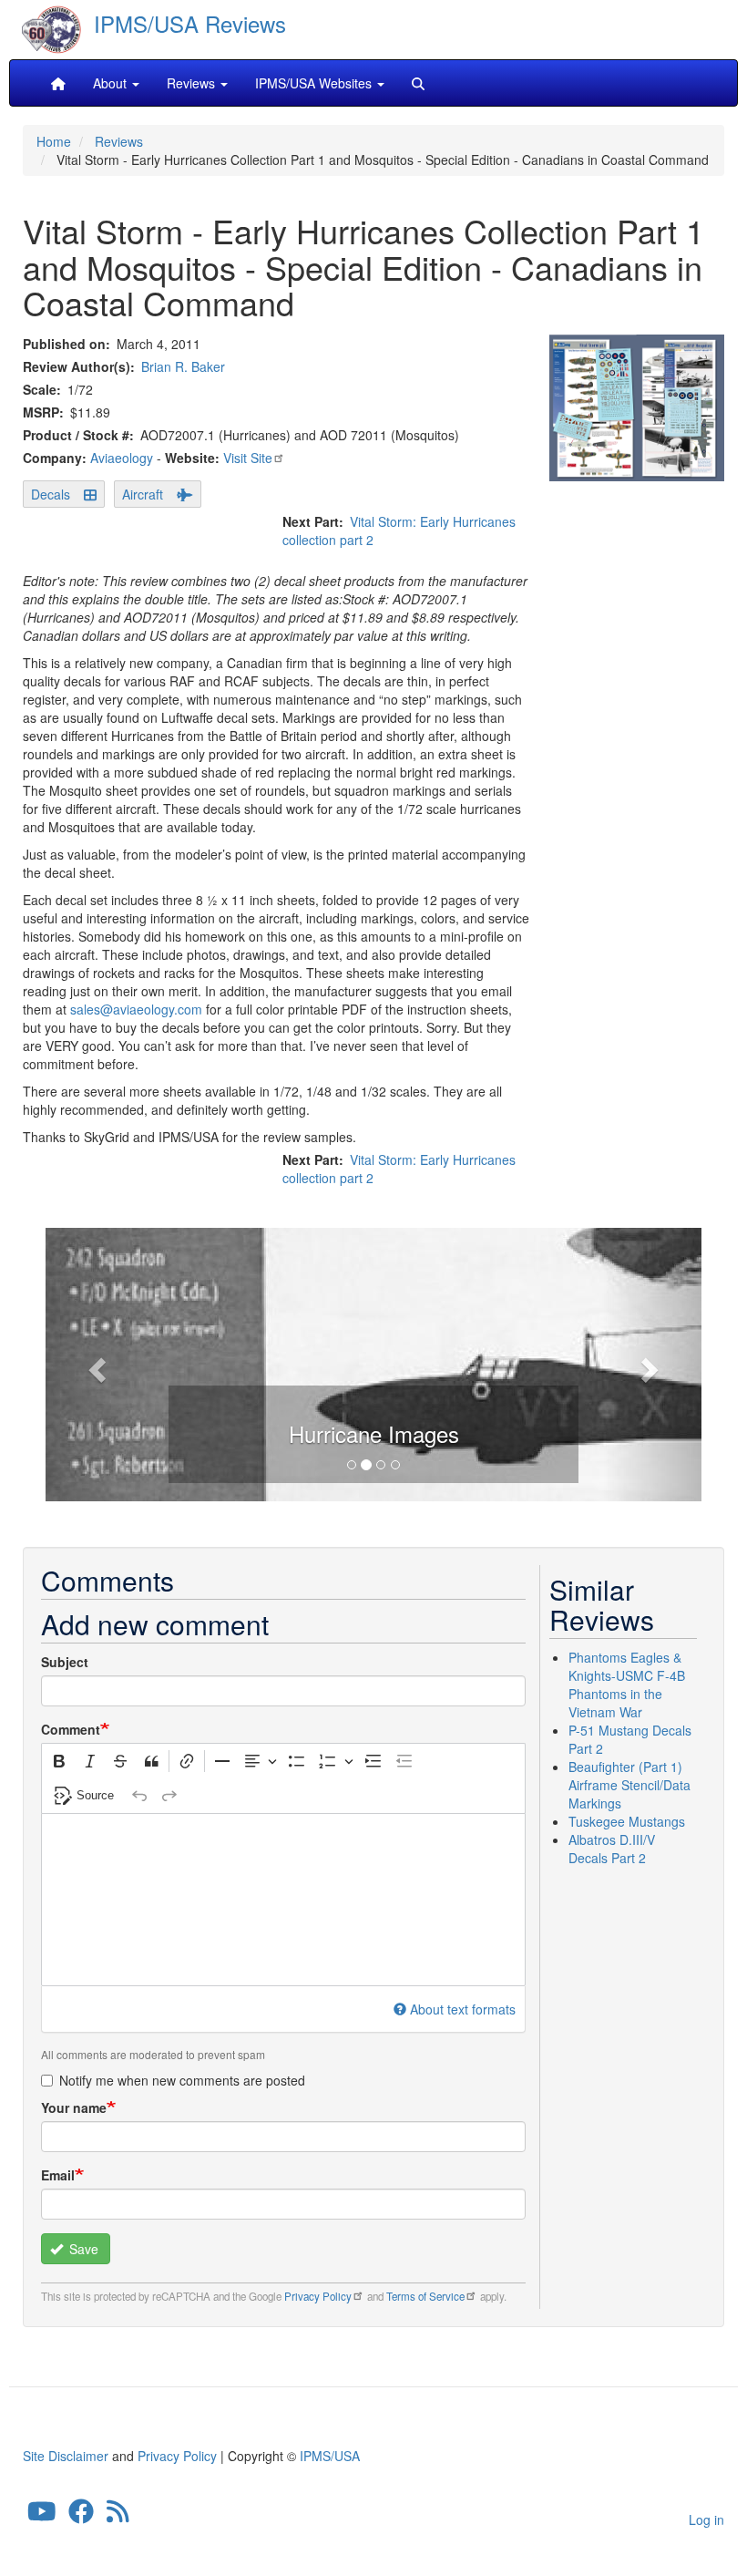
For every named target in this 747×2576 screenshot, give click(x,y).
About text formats (463, 2009)
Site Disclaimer (66, 2456)
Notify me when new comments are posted (182, 2080)
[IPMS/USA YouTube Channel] (42, 2516)
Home (54, 141)
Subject (65, 1662)
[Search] (418, 83)
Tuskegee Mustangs (627, 1821)
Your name (74, 2107)
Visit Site (248, 458)
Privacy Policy (318, 2296)
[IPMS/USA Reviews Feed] (118, 2516)
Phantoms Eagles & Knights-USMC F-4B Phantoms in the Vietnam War (627, 1685)
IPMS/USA (330, 2456)
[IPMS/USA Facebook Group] (81, 2516)
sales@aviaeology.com (136, 1009)
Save (82, 2249)
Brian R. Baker (183, 366)
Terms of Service (425, 2296)
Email (58, 2175)
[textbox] (283, 1900)
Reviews (119, 141)
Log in (706, 2519)
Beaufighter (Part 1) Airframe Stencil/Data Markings (629, 1785)
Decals (51, 494)
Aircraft (143, 494)
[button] (95, 1365)
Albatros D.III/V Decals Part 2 (612, 1849)
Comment (71, 1729)
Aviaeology (122, 458)
